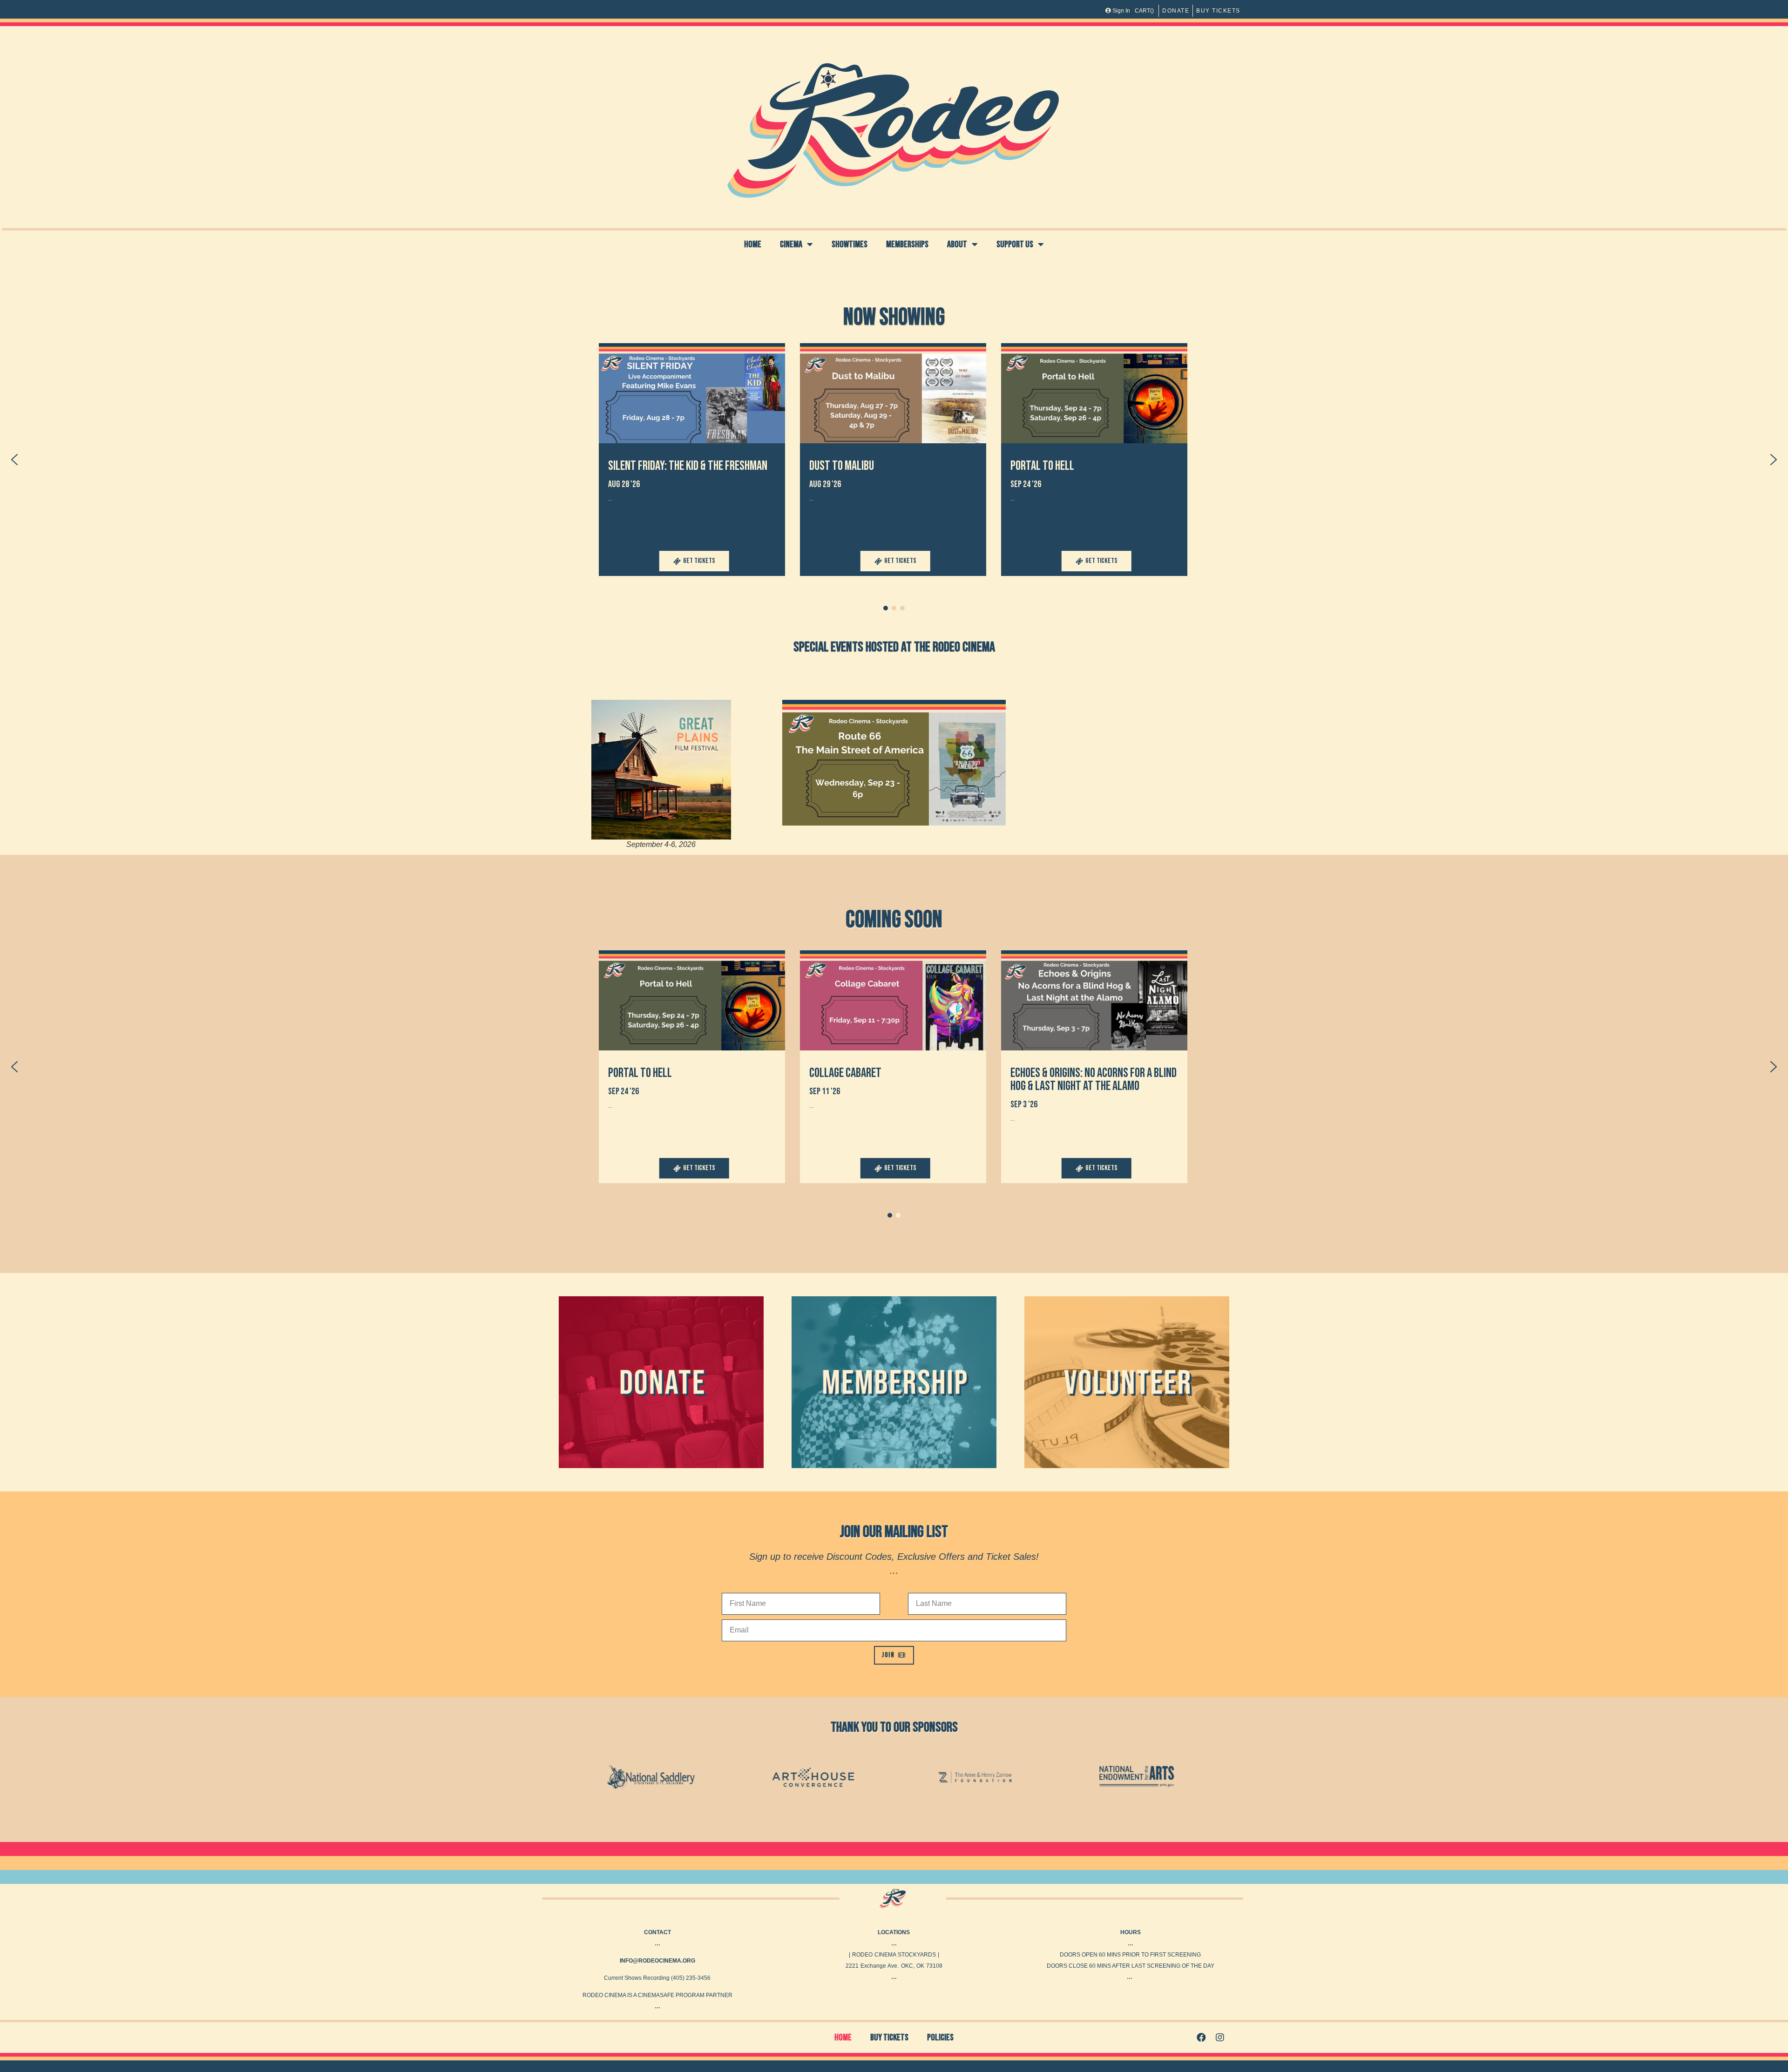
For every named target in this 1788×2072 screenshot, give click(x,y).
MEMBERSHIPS (907, 244)
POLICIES (940, 2038)
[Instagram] (1220, 2038)
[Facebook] (1201, 2038)
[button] (692, 460)
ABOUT (957, 244)
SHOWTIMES (850, 244)
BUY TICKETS (889, 2038)
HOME (753, 244)
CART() (1144, 11)
